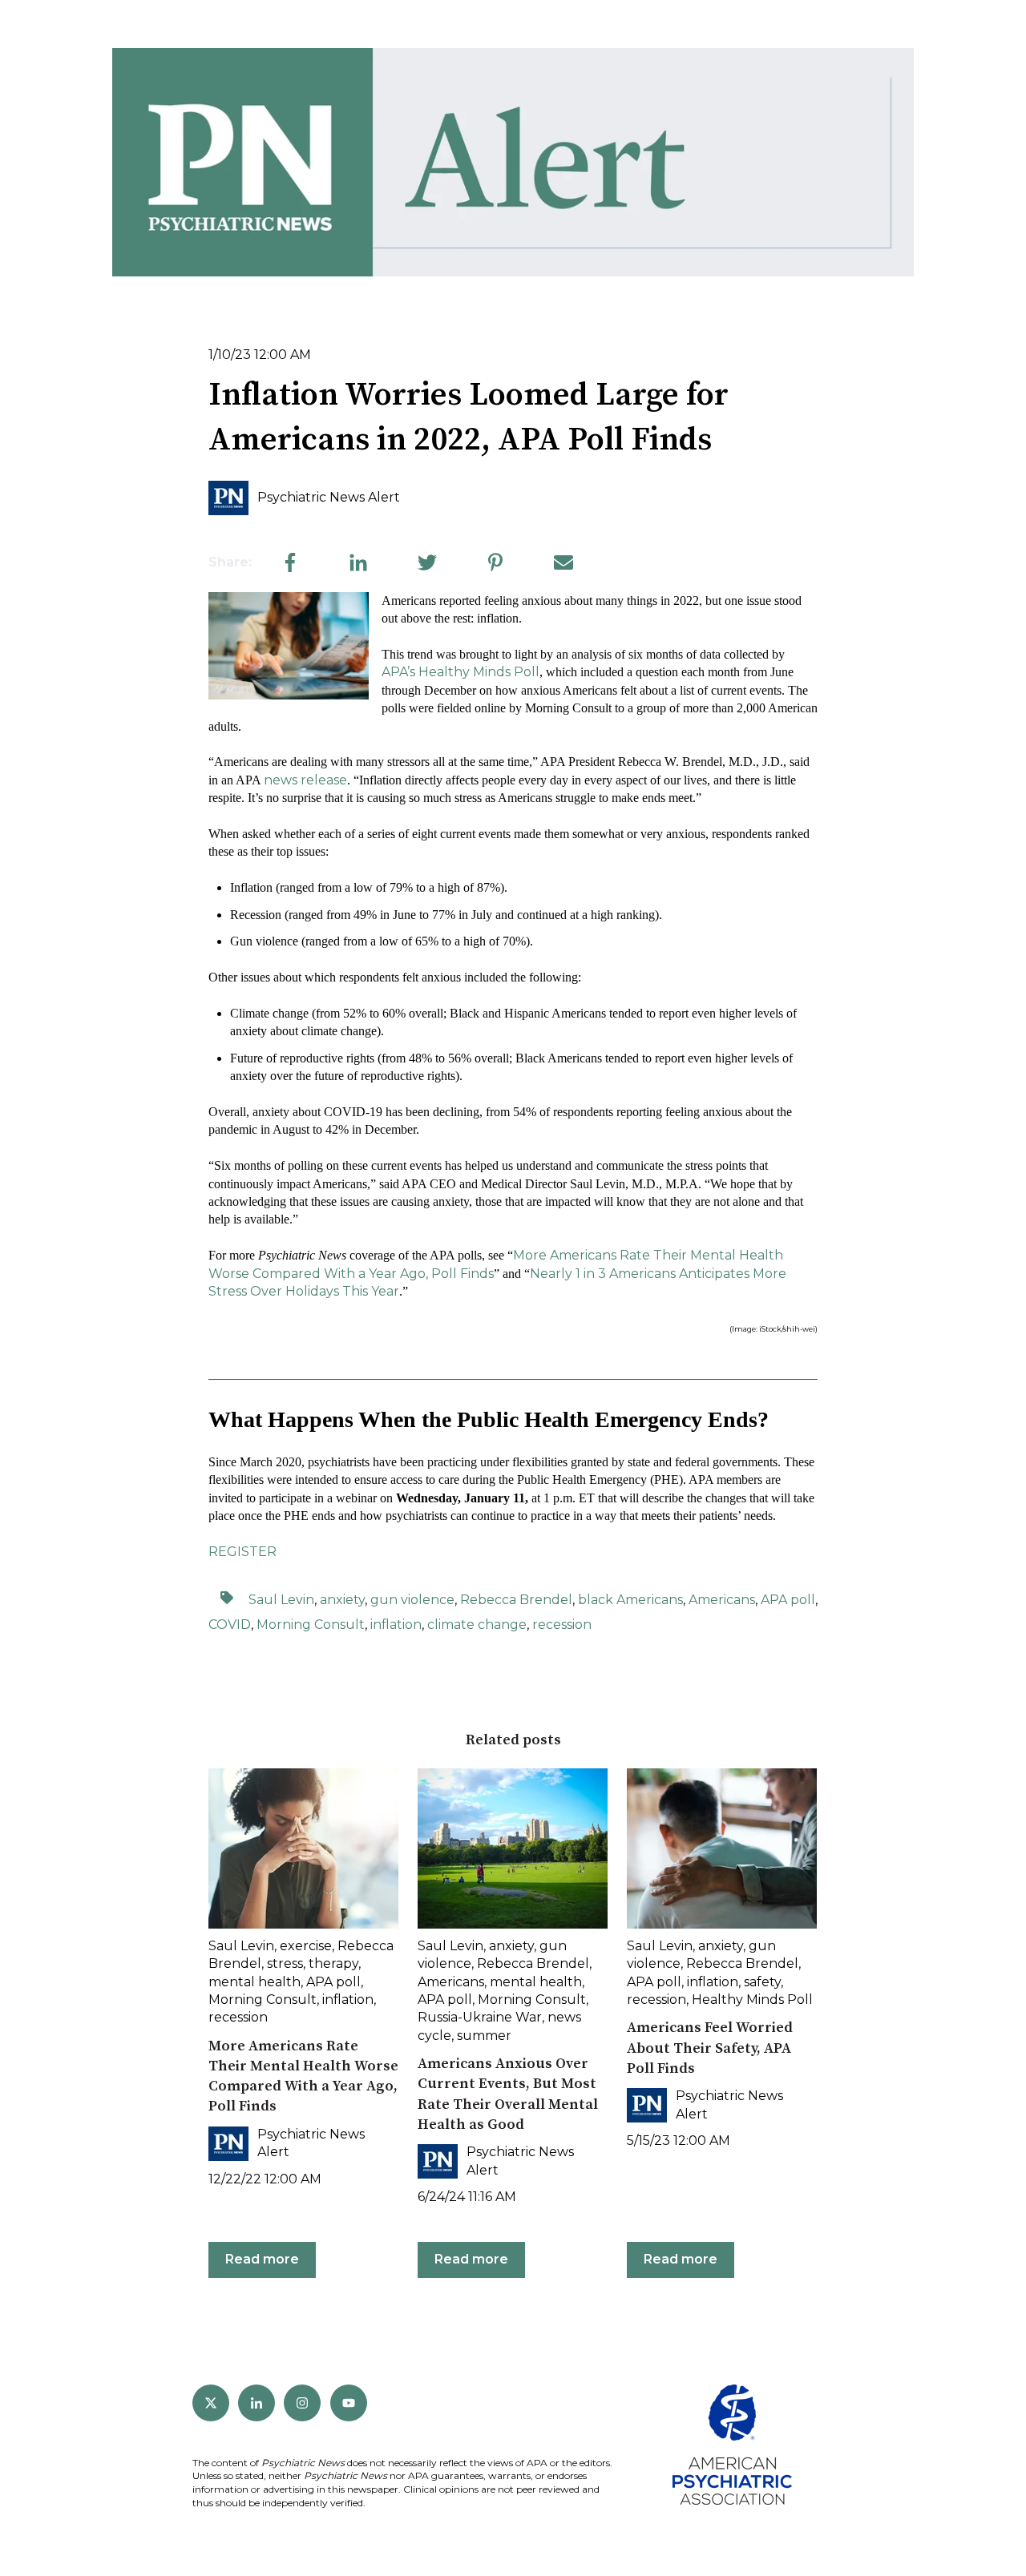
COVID (230, 1625)
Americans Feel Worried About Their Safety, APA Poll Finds (710, 2048)
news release (305, 780)
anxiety (342, 1600)
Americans (722, 1600)
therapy (333, 1963)
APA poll (788, 1600)
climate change (477, 1625)
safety (762, 1982)
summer (484, 2036)
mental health (254, 1982)
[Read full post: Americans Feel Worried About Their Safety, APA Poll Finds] (722, 1848)
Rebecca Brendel (516, 1600)
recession (562, 1625)
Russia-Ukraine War (480, 2017)
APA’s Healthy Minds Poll (460, 672)
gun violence (412, 1600)
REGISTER (242, 1552)
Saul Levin (281, 1600)
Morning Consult (311, 1625)
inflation (396, 1625)
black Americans (630, 1600)
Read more (262, 2259)
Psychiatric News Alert (329, 497)
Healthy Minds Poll (752, 2000)
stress (285, 1963)
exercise (306, 1946)
